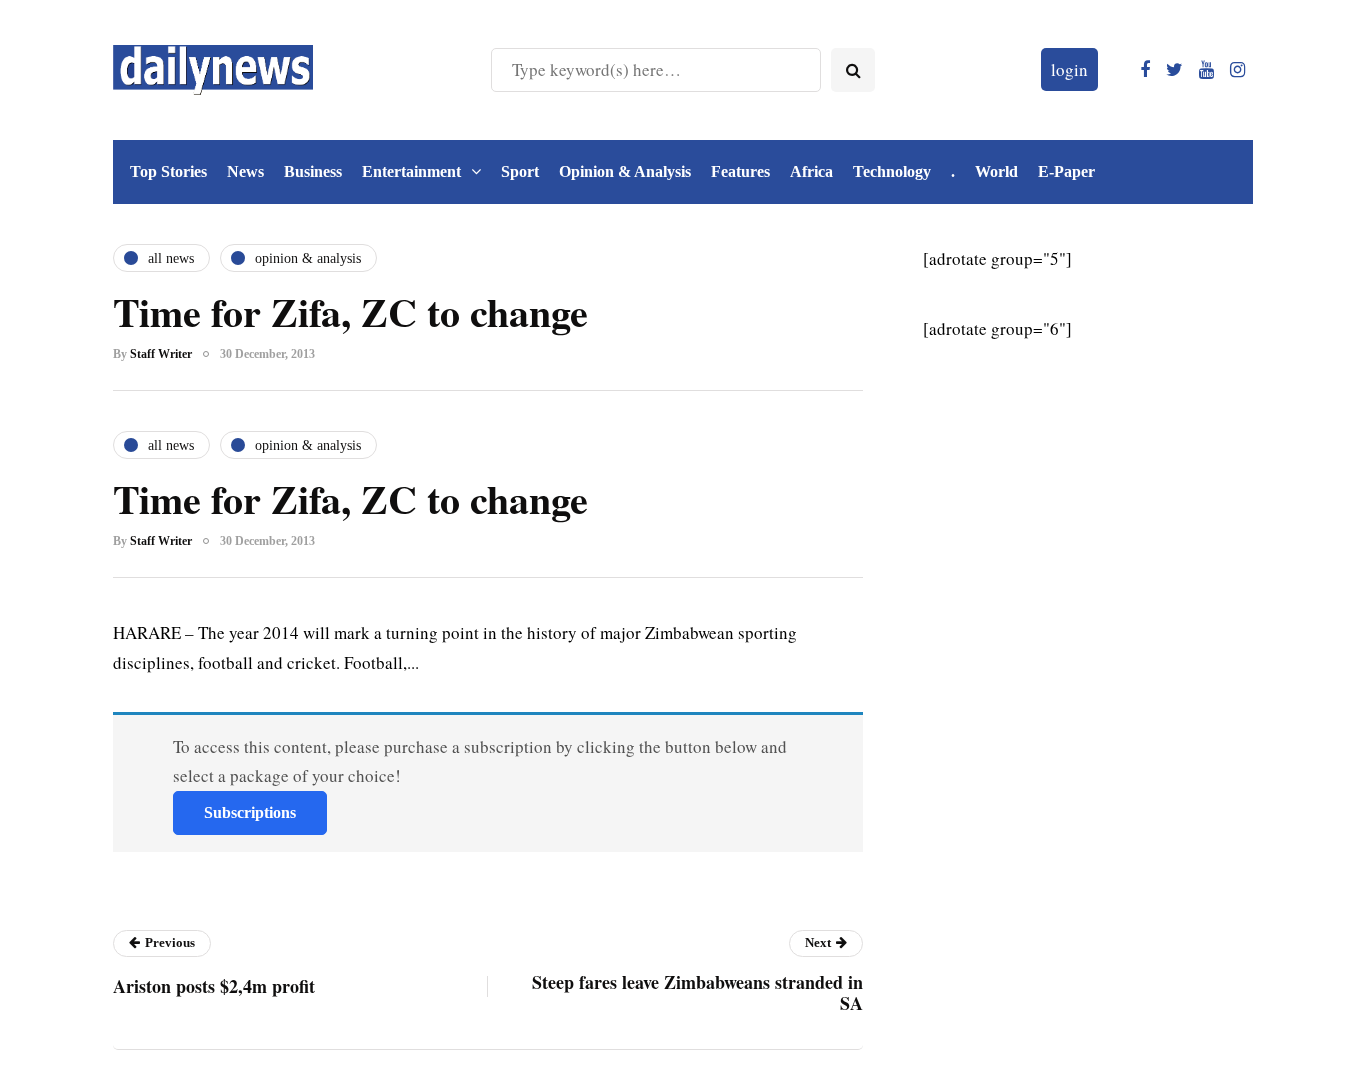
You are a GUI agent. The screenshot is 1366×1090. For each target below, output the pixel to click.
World (996, 171)
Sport (520, 171)
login (1069, 69)
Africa (811, 171)
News (245, 171)
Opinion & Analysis (625, 171)
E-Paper (1066, 171)
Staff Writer (161, 354)
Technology (892, 171)
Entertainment (411, 171)
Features (740, 171)
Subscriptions (250, 812)
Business (313, 171)
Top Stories (168, 171)
